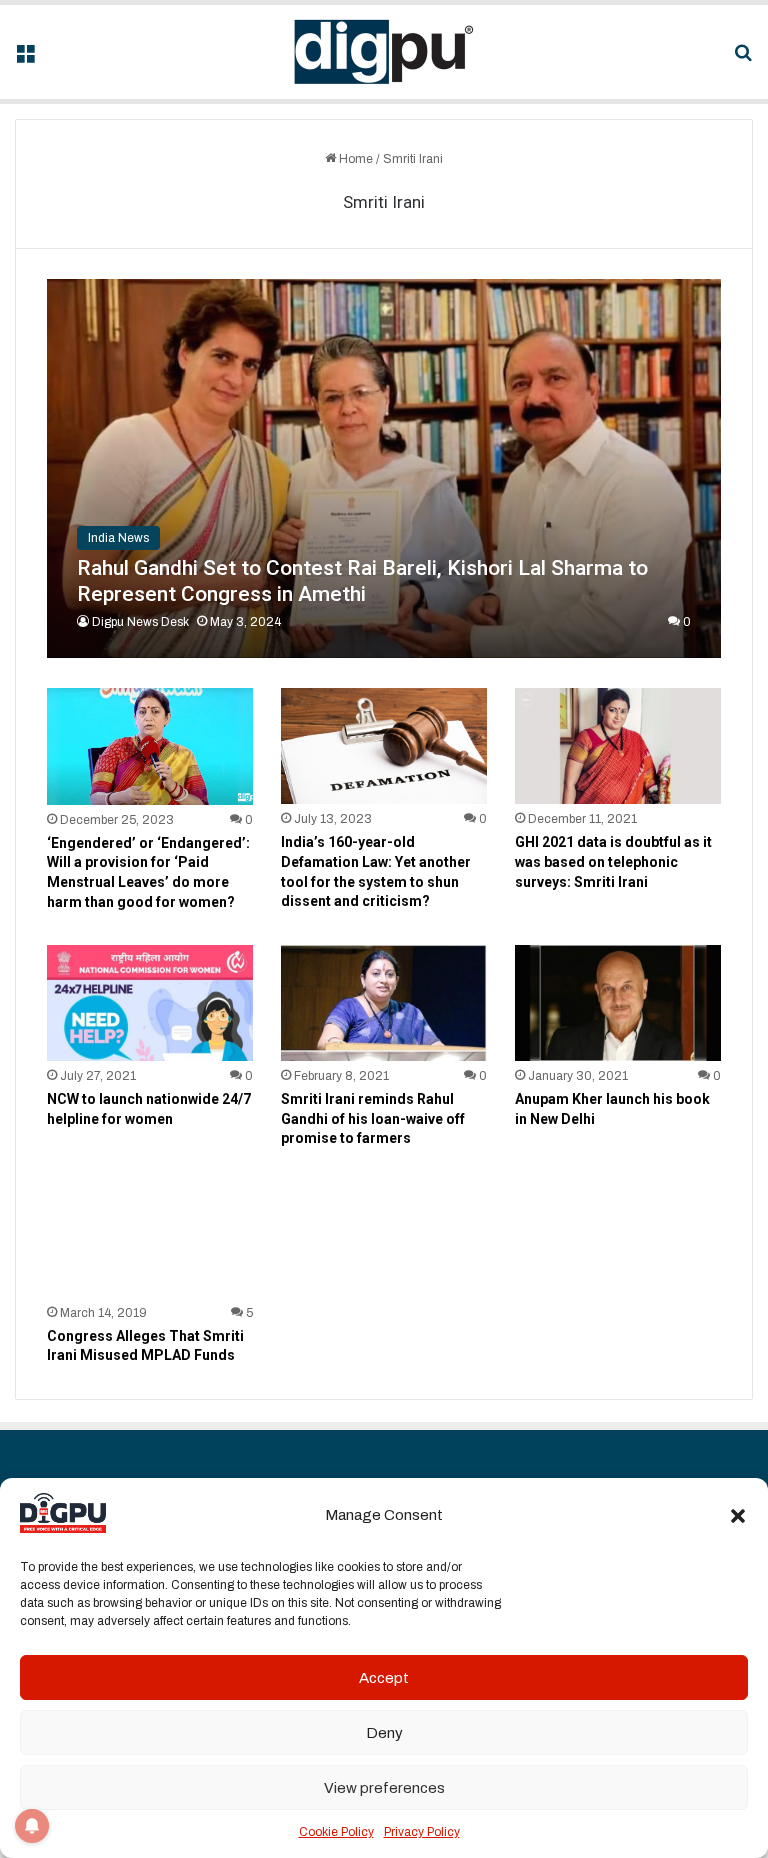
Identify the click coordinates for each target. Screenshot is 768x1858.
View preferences (384, 1788)
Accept (384, 1678)
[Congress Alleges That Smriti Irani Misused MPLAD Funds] (150, 1240)
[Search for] (743, 59)
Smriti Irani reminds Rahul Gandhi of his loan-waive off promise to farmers (373, 1118)
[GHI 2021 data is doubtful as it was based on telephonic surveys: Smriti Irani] (618, 746)
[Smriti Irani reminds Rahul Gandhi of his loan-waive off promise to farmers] (384, 1003)
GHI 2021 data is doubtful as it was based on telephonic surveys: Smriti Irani (613, 861)
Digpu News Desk (140, 622)
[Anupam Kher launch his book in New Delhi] (618, 1003)
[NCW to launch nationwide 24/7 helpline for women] (150, 1003)
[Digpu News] (384, 52)
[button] (738, 1516)
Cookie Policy (336, 1832)
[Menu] (25, 59)
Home (354, 159)
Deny (384, 1733)
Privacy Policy (422, 1832)
